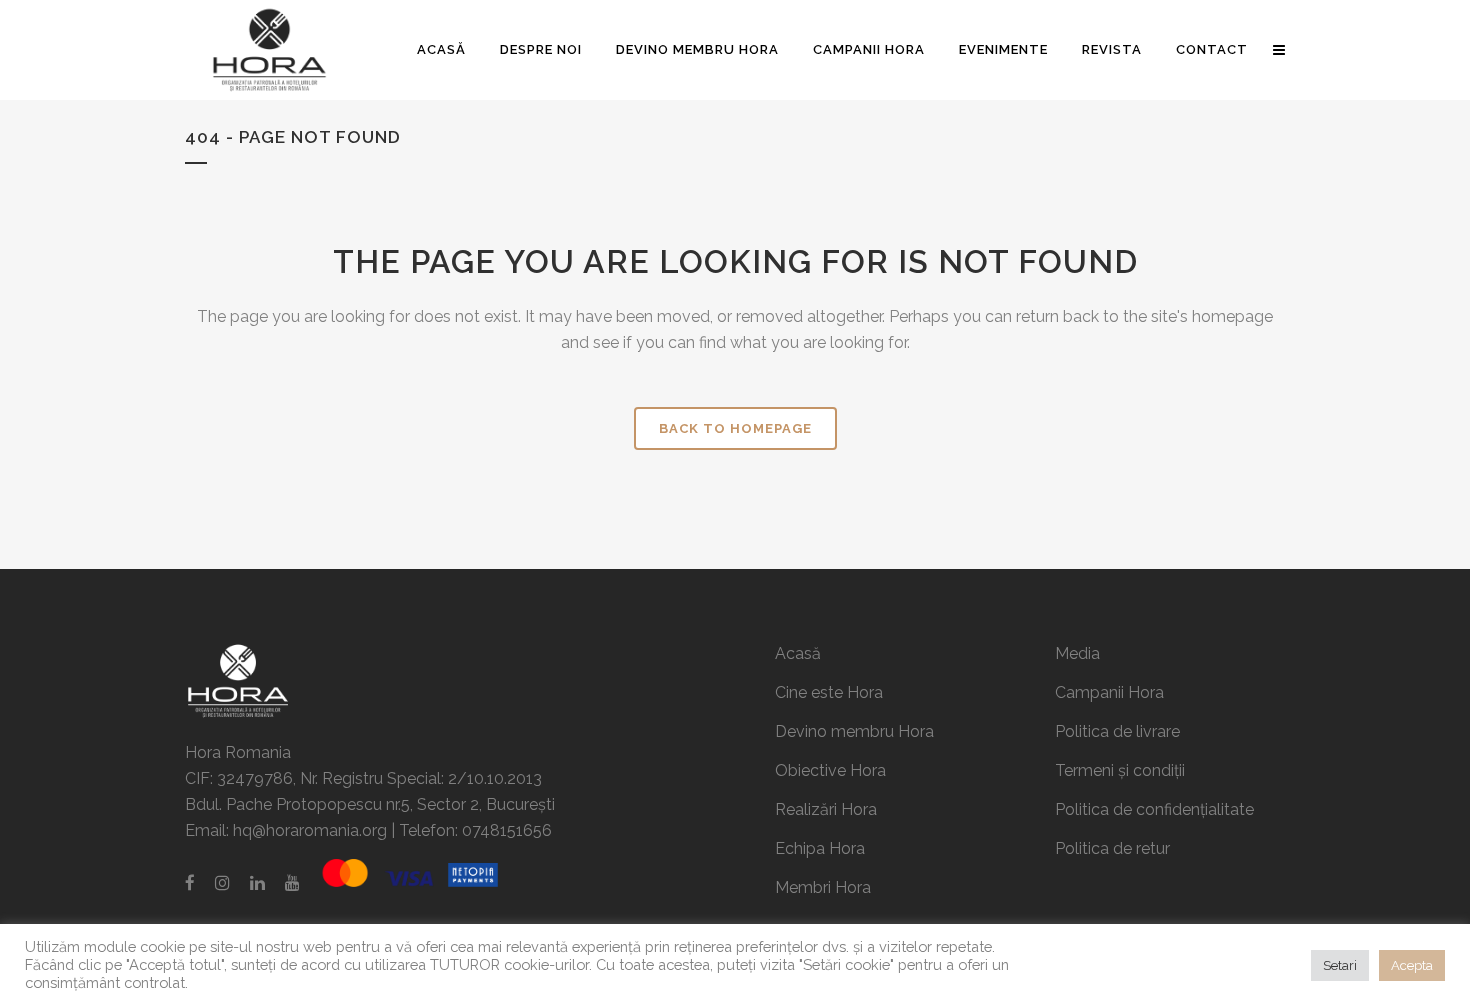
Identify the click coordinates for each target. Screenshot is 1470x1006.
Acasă (798, 653)
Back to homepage (735, 428)
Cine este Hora (829, 692)
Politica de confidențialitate (1154, 809)
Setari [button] (1340, 965)
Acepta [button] (1412, 965)
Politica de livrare (1117, 731)
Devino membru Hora (854, 731)
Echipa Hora (820, 848)
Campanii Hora (1109, 692)
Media (1077, 653)
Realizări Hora (826, 809)
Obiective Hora (830, 770)
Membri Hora (823, 887)
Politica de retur (1112, 848)
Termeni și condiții (1120, 770)
